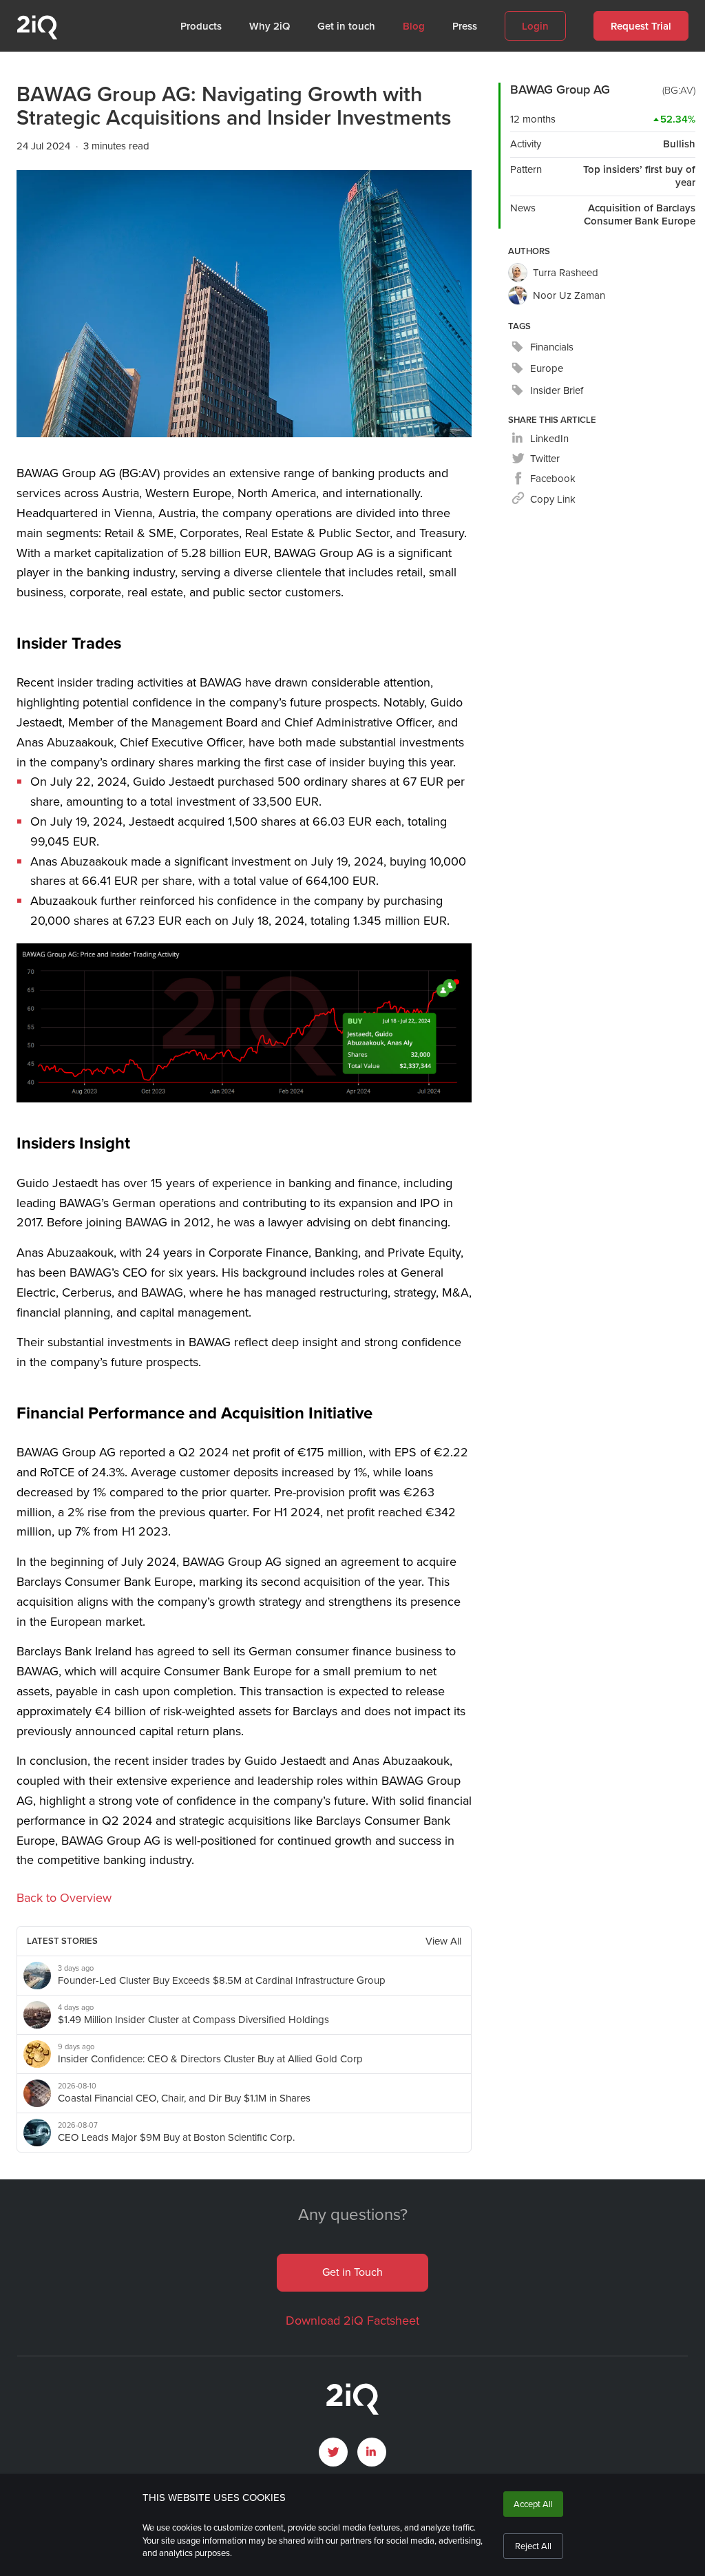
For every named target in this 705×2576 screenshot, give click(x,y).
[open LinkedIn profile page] (372, 2452)
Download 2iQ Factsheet (352, 2321)
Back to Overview (64, 1898)
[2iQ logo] (37, 36)
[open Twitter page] (333, 2452)
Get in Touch (352, 2272)
